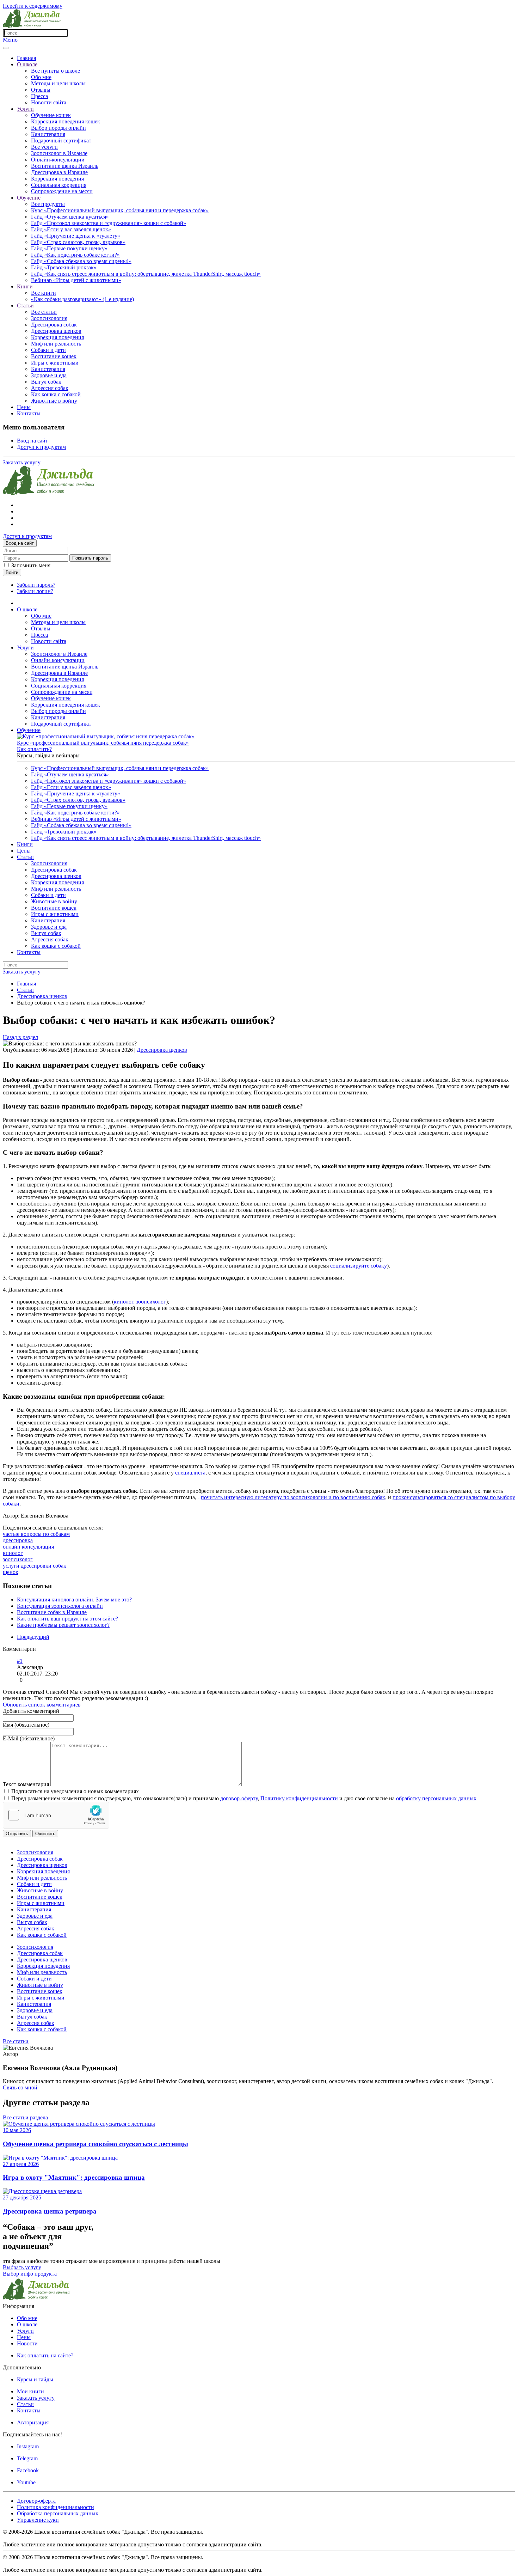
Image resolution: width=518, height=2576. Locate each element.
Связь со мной (20, 2087)
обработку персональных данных (436, 1798)
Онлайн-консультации (58, 160)
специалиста (190, 1473)
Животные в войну (54, 401)
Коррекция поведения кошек (66, 121)
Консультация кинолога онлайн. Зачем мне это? (74, 1600)
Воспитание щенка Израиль (65, 166)
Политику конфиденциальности (299, 1798)
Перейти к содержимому (33, 6)
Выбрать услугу (22, 2267)
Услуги (25, 109)
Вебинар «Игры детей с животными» (76, 280)
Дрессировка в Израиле (59, 172)
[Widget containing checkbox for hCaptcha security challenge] (56, 1815)
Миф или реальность (56, 344)
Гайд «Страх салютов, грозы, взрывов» (78, 242)
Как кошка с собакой (56, 394)
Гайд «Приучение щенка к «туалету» (76, 236)
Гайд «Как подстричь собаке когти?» (75, 255)
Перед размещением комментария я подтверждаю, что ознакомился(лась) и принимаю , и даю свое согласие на (244, 1798)
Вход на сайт (32, 441)
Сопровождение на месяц (62, 191)
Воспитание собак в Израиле (52, 1612)
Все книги (44, 293)
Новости (27, 2343)
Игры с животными (55, 363)
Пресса (39, 96)
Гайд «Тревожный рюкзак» (64, 267)
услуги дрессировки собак (35, 1566)
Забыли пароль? (36, 585)
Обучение (29, 198)
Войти (12, 572)
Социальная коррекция (59, 185)
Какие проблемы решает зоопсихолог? (63, 1625)
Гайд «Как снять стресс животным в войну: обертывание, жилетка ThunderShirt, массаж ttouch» (146, 274)
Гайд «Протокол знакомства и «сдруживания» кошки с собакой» (109, 223)
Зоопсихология (49, 318)
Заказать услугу (22, 462)
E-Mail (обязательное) (29, 1738)
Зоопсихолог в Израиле (59, 153)
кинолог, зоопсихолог (140, 1302)
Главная (26, 58)
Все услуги (44, 147)
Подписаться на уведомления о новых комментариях (75, 1791)
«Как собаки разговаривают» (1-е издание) (82, 299)
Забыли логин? (35, 591)
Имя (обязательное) (26, 1725)
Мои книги (30, 2391)
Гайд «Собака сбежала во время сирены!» (81, 261)
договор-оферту (239, 1798)
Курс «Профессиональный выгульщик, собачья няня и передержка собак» (120, 210)
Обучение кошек (51, 115)
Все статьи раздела (25, 2117)
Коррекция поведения (57, 179)
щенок (11, 1572)
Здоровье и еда (49, 375)
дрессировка (18, 1540)
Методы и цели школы (58, 83)
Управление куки (38, 2520)
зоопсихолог (18, 1559)
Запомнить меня (31, 565)
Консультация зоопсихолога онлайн (60, 1606)
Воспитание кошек (54, 356)
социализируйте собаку (359, 1266)
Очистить (45, 1834)
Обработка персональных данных (58, 2513)
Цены (24, 407)
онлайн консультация (28, 1547)
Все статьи (44, 312)
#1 (20, 1661)
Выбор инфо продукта (30, 2274)
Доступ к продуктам (41, 447)
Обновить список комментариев (42, 1705)
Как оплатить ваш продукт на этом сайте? (67, 1619)
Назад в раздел (20, 1037)
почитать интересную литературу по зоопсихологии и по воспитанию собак (293, 1497)
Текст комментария (27, 1784)
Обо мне (41, 77)
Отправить (17, 1834)
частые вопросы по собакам (36, 1534)
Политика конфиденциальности (56, 2507)
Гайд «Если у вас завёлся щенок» (71, 229)
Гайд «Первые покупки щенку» (69, 248)
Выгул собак (46, 382)
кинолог (13, 1553)
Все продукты (48, 204)
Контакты (29, 413)
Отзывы (41, 90)
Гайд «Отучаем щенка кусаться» (70, 217)
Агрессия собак (50, 388)
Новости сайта (49, 102)
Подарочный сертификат (61, 141)
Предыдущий (33, 1637)
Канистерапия (48, 134)
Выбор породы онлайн (58, 128)
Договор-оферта (36, 2501)
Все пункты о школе (56, 71)
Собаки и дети (48, 350)
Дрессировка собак (54, 325)
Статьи (25, 306)
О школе (27, 64)
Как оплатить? (34, 749)
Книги (25, 286)
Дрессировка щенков (56, 331)
